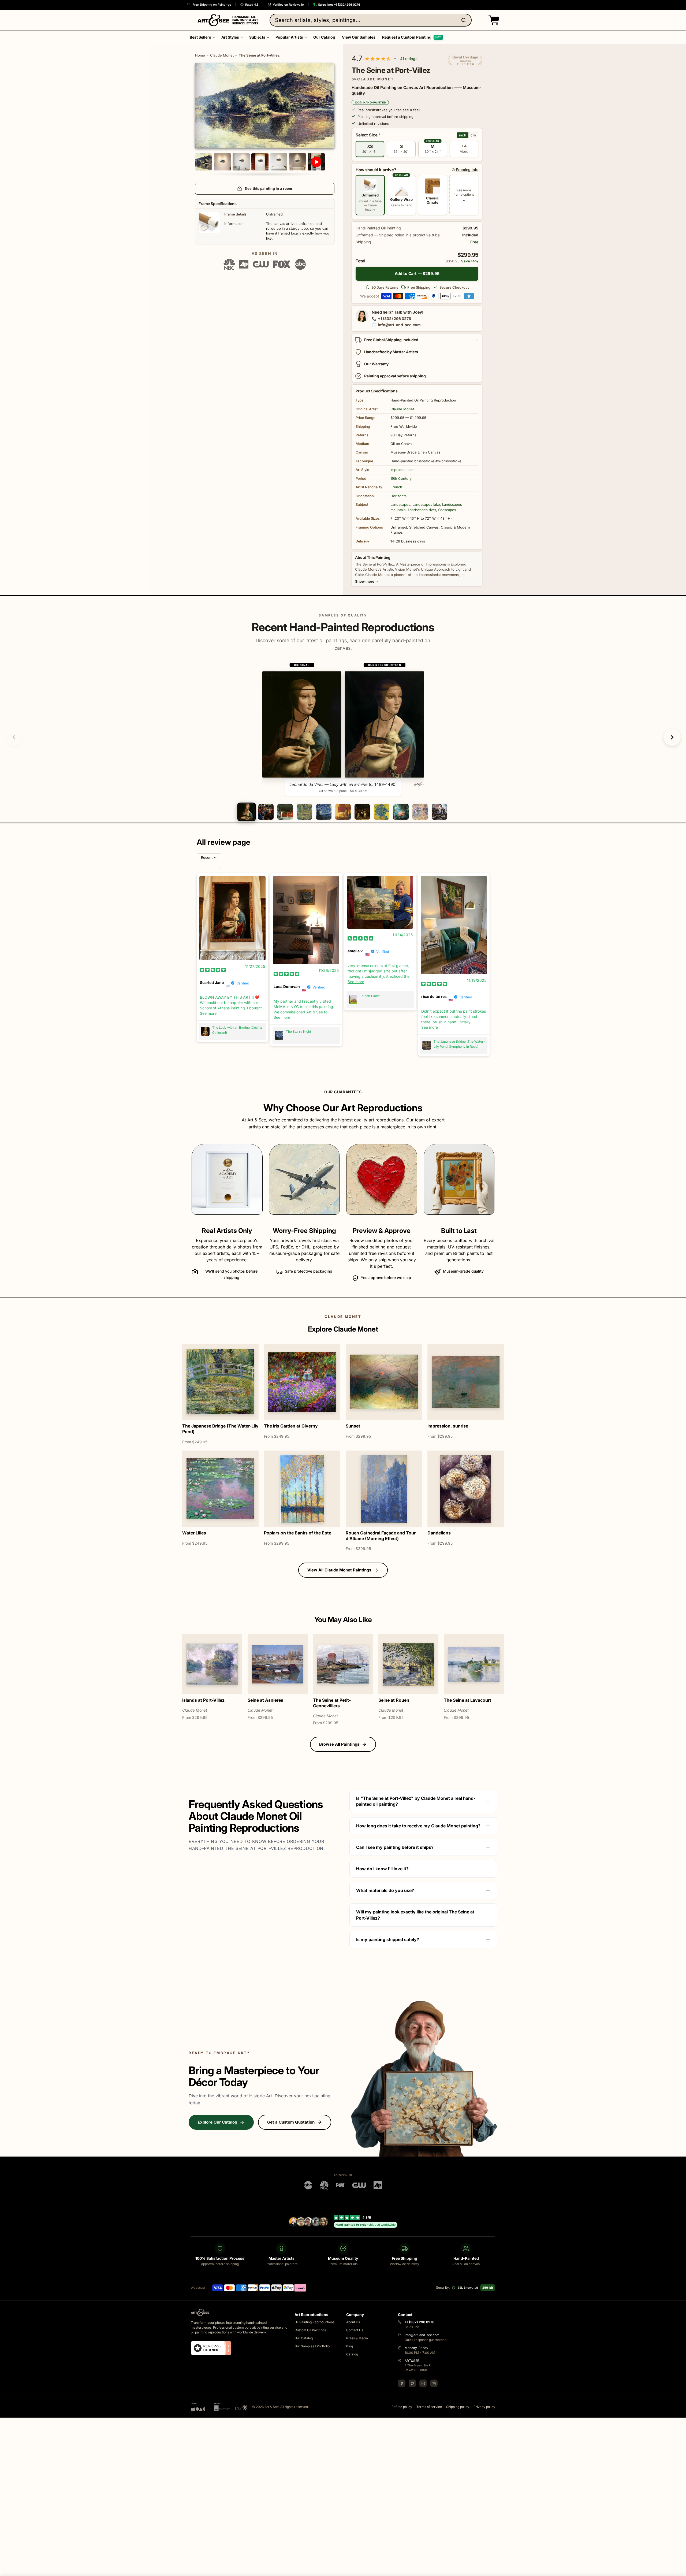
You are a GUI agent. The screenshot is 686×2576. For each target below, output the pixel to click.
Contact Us (355, 2330)
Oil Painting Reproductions (314, 2322)
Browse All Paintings (339, 1744)
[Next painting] (672, 737)
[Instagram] (423, 2383)
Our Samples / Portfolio (312, 2346)
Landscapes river (422, 510)
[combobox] (371, 20)
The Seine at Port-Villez (259, 55)
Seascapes (447, 510)
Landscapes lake (426, 504)
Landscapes (400, 504)
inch (463, 135)
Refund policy (402, 2407)
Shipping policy (458, 2407)
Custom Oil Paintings (310, 2330)
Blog (350, 2346)
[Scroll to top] (679, 2569)
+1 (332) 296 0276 (394, 319)
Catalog (352, 2354)
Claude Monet (222, 55)
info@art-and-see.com (399, 325)
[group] (343, 729)
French (396, 487)
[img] (213, 970)
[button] (493, 20)
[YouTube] (434, 2383)
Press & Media (357, 2338)
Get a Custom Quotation (291, 2122)
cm (473, 135)
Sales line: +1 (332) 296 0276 (339, 5)
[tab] (246, 812)
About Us (353, 2322)
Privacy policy (484, 2407)
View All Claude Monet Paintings (339, 1570)
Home (200, 55)
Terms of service (429, 2407)
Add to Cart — (417, 274)
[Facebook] (402, 2383)
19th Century (401, 478)
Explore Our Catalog (217, 2122)
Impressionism (402, 470)
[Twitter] (412, 2383)
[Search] (465, 20)
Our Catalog (304, 2338)
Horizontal (399, 496)
